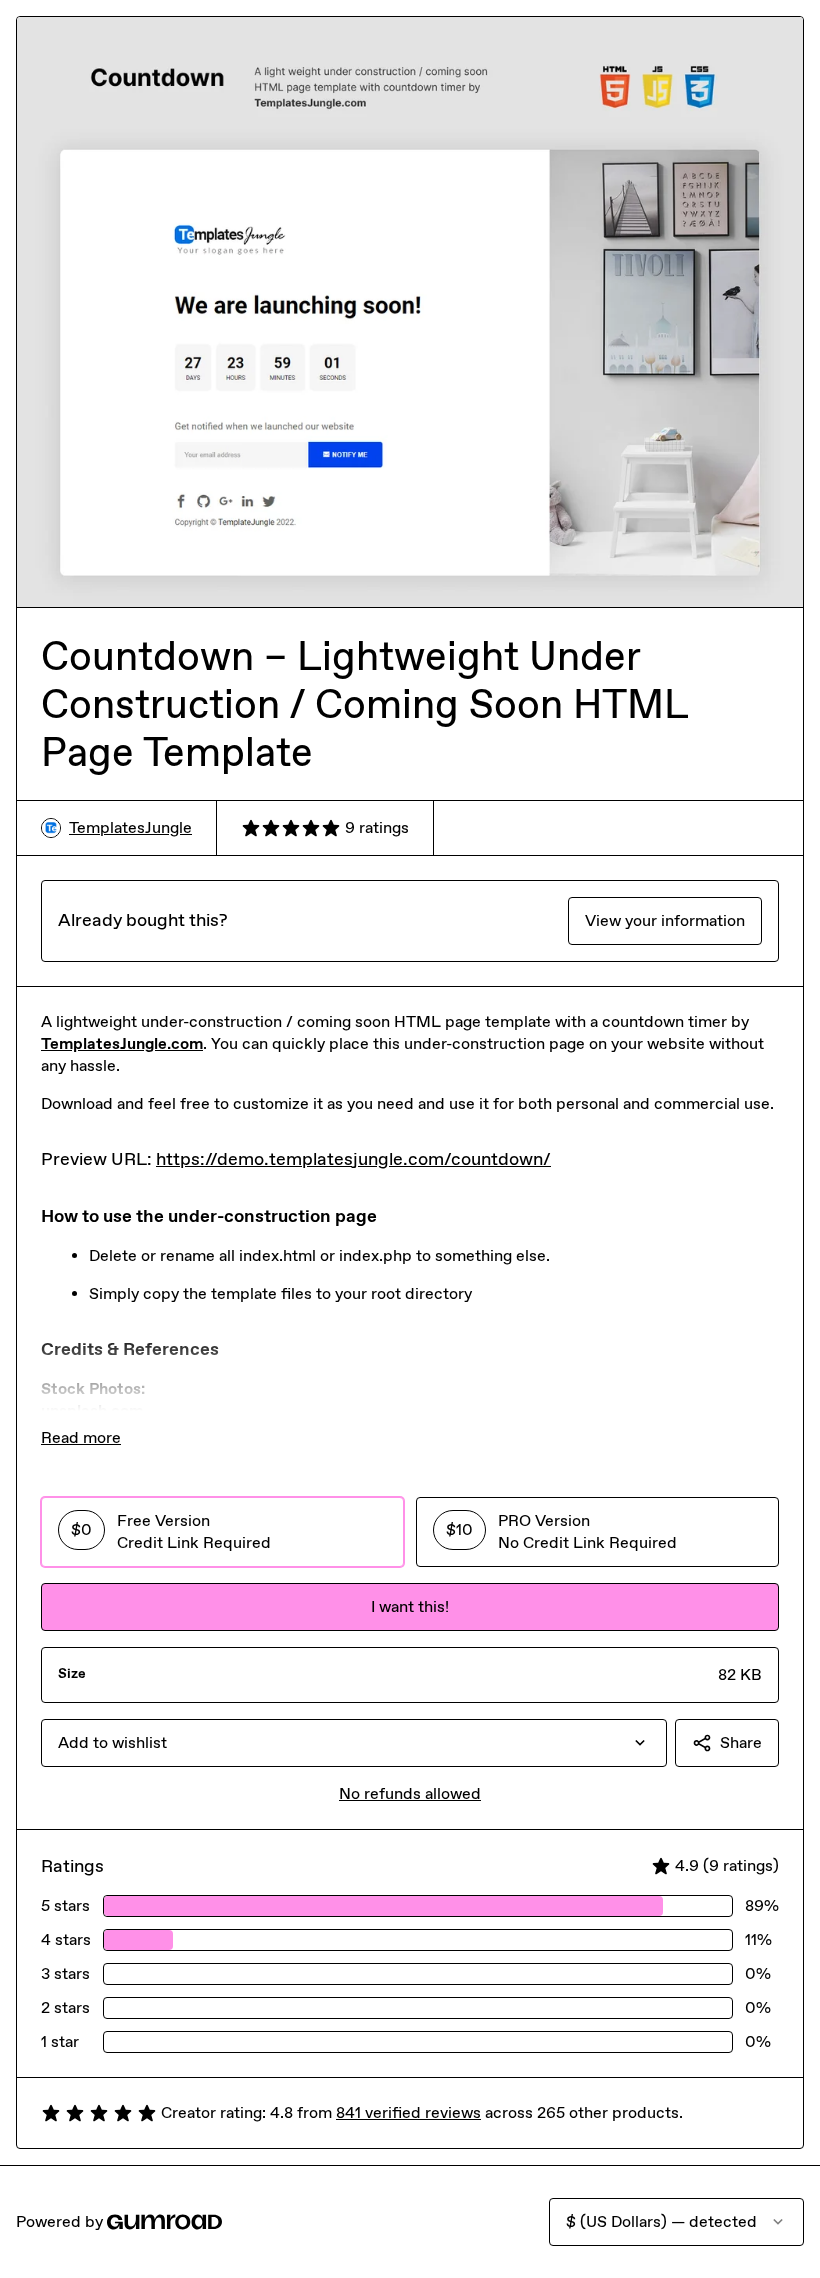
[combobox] (354, 1743)
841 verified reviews (408, 2112)
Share (741, 1742)
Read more (81, 1437)
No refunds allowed (410, 1793)
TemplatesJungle (130, 827)
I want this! (410, 1606)
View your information (665, 920)
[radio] (222, 1532)
